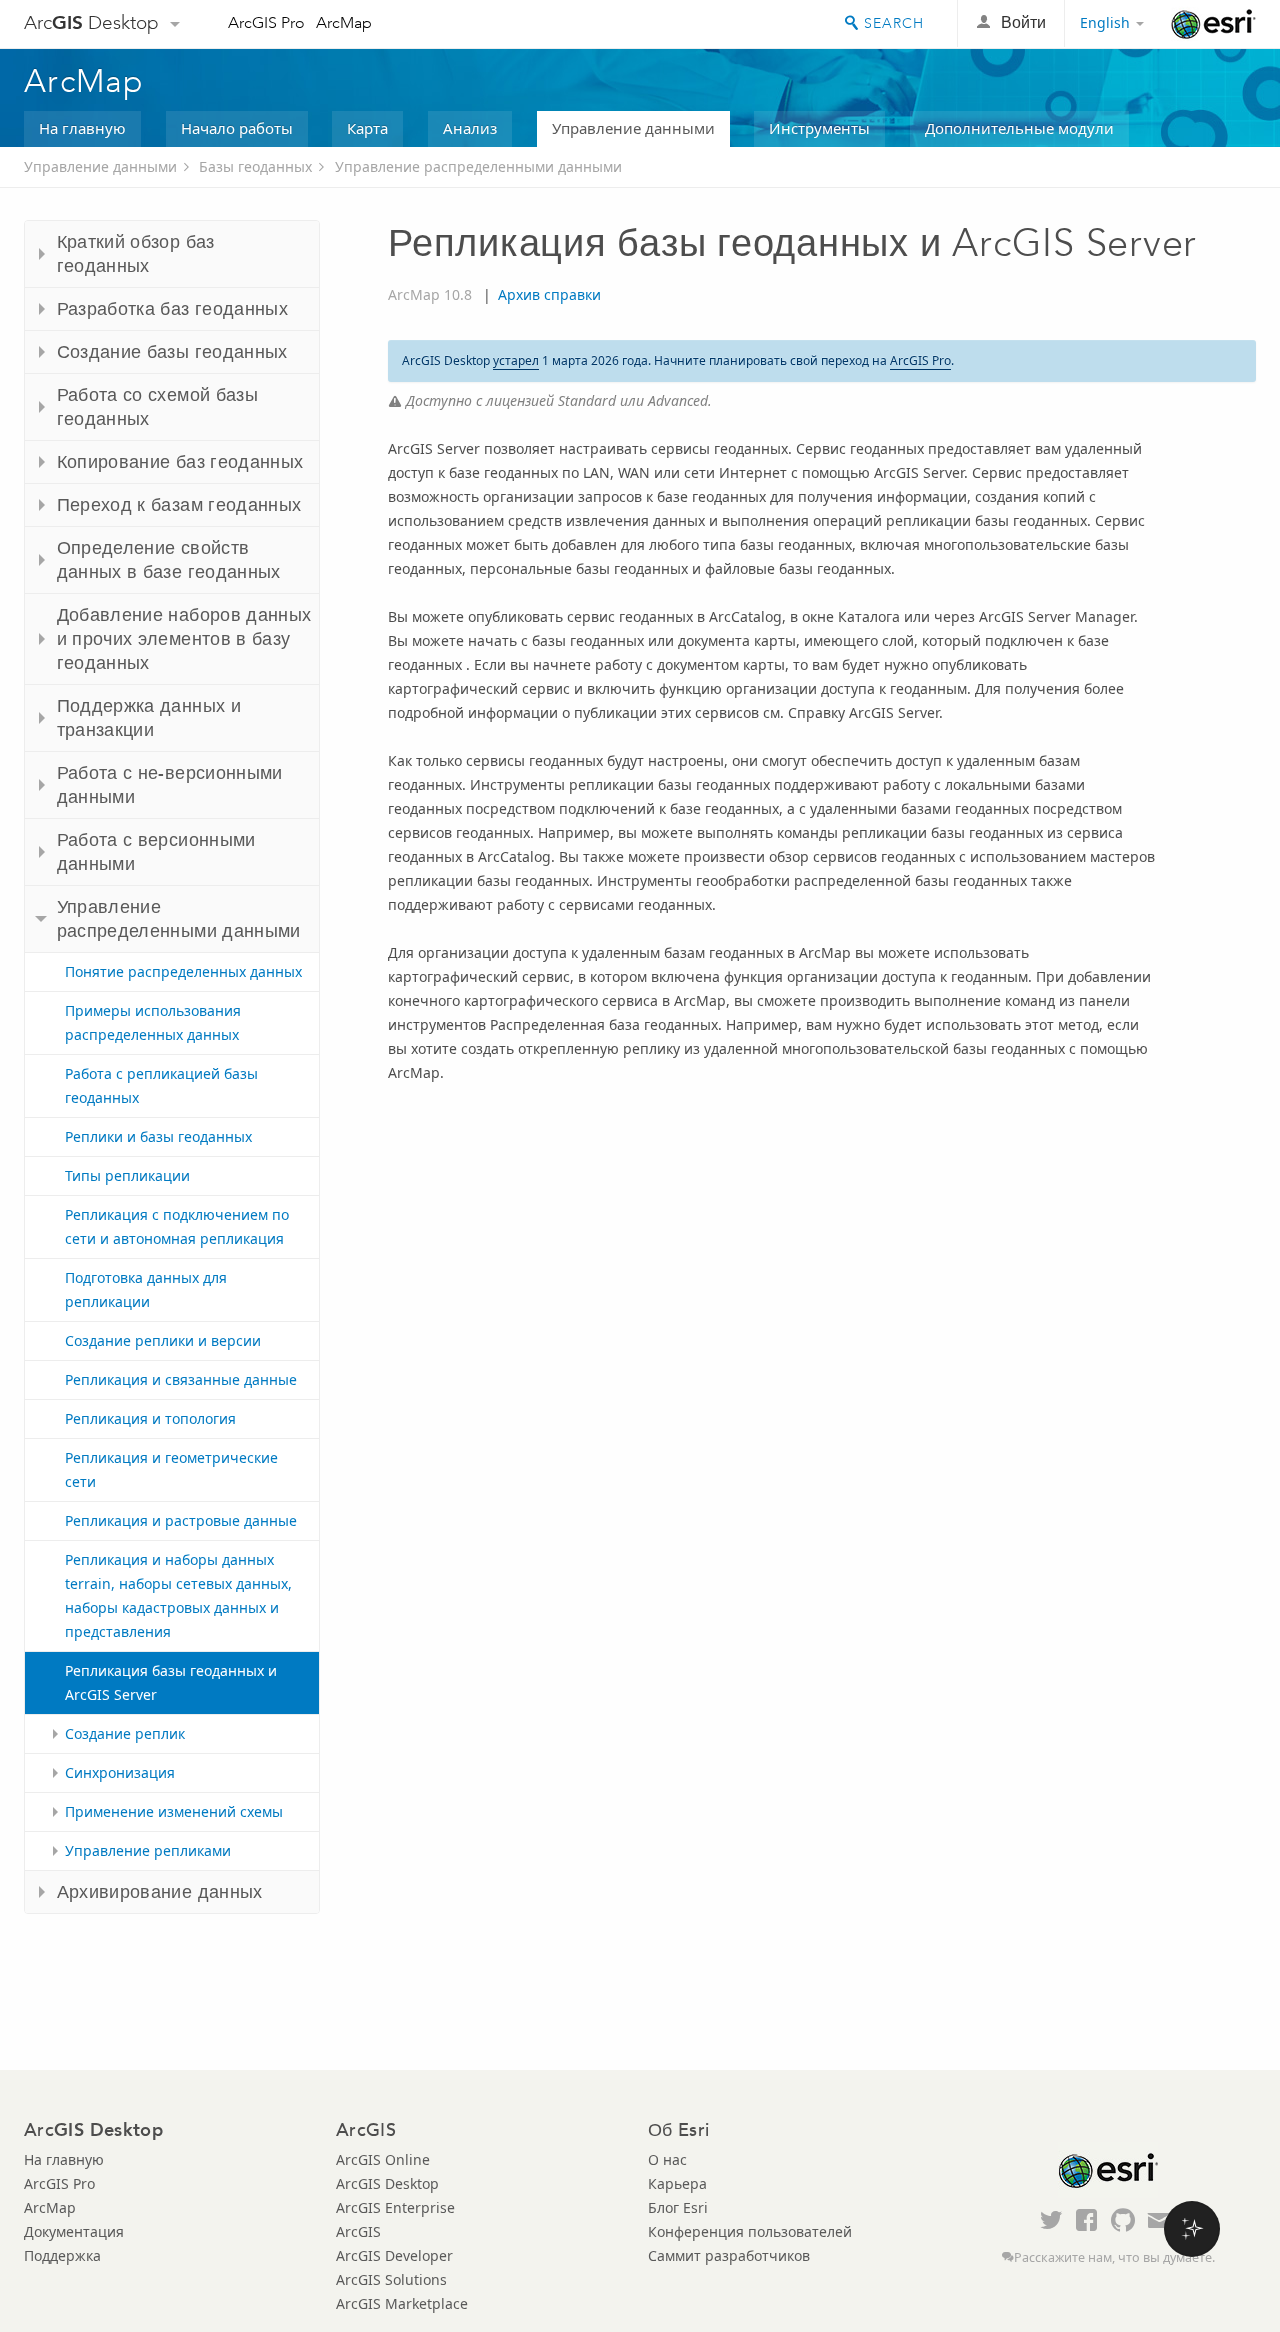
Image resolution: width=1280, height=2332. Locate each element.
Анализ (470, 128)
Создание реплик (125, 1733)
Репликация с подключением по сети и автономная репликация (177, 1226)
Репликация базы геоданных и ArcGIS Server (171, 1682)
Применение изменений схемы (174, 1811)
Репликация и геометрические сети (171, 1469)
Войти (1023, 22)
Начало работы (237, 128)
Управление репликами (148, 1850)
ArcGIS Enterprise (395, 2207)
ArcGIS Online (383, 2159)
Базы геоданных (255, 166)
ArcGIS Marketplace (402, 2303)
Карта (367, 128)
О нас (667, 2159)
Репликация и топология (150, 1418)
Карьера (677, 2183)
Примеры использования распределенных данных (153, 1022)
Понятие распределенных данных (183, 971)
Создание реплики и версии (163, 1340)
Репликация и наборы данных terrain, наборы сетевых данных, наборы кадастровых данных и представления (178, 1595)
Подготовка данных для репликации (146, 1289)
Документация (74, 2231)
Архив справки (549, 294)
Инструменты (819, 128)
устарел (516, 360)
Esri (1213, 24)
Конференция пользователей (750, 2231)
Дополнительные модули (1019, 128)
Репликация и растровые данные (181, 1520)
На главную (82, 128)
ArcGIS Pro (266, 22)
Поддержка (62, 2255)
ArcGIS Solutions (391, 2279)
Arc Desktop (91, 22)
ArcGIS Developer (394, 2255)
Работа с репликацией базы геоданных (161, 1085)
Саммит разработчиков (729, 2255)
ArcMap (344, 22)
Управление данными (633, 128)
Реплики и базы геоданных (158, 1136)
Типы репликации (127, 1175)
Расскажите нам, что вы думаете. (1114, 2257)
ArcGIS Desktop (387, 2183)
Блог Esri (678, 2207)
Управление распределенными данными (478, 166)
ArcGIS (358, 2231)
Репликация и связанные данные (181, 1379)
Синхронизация (120, 1772)
